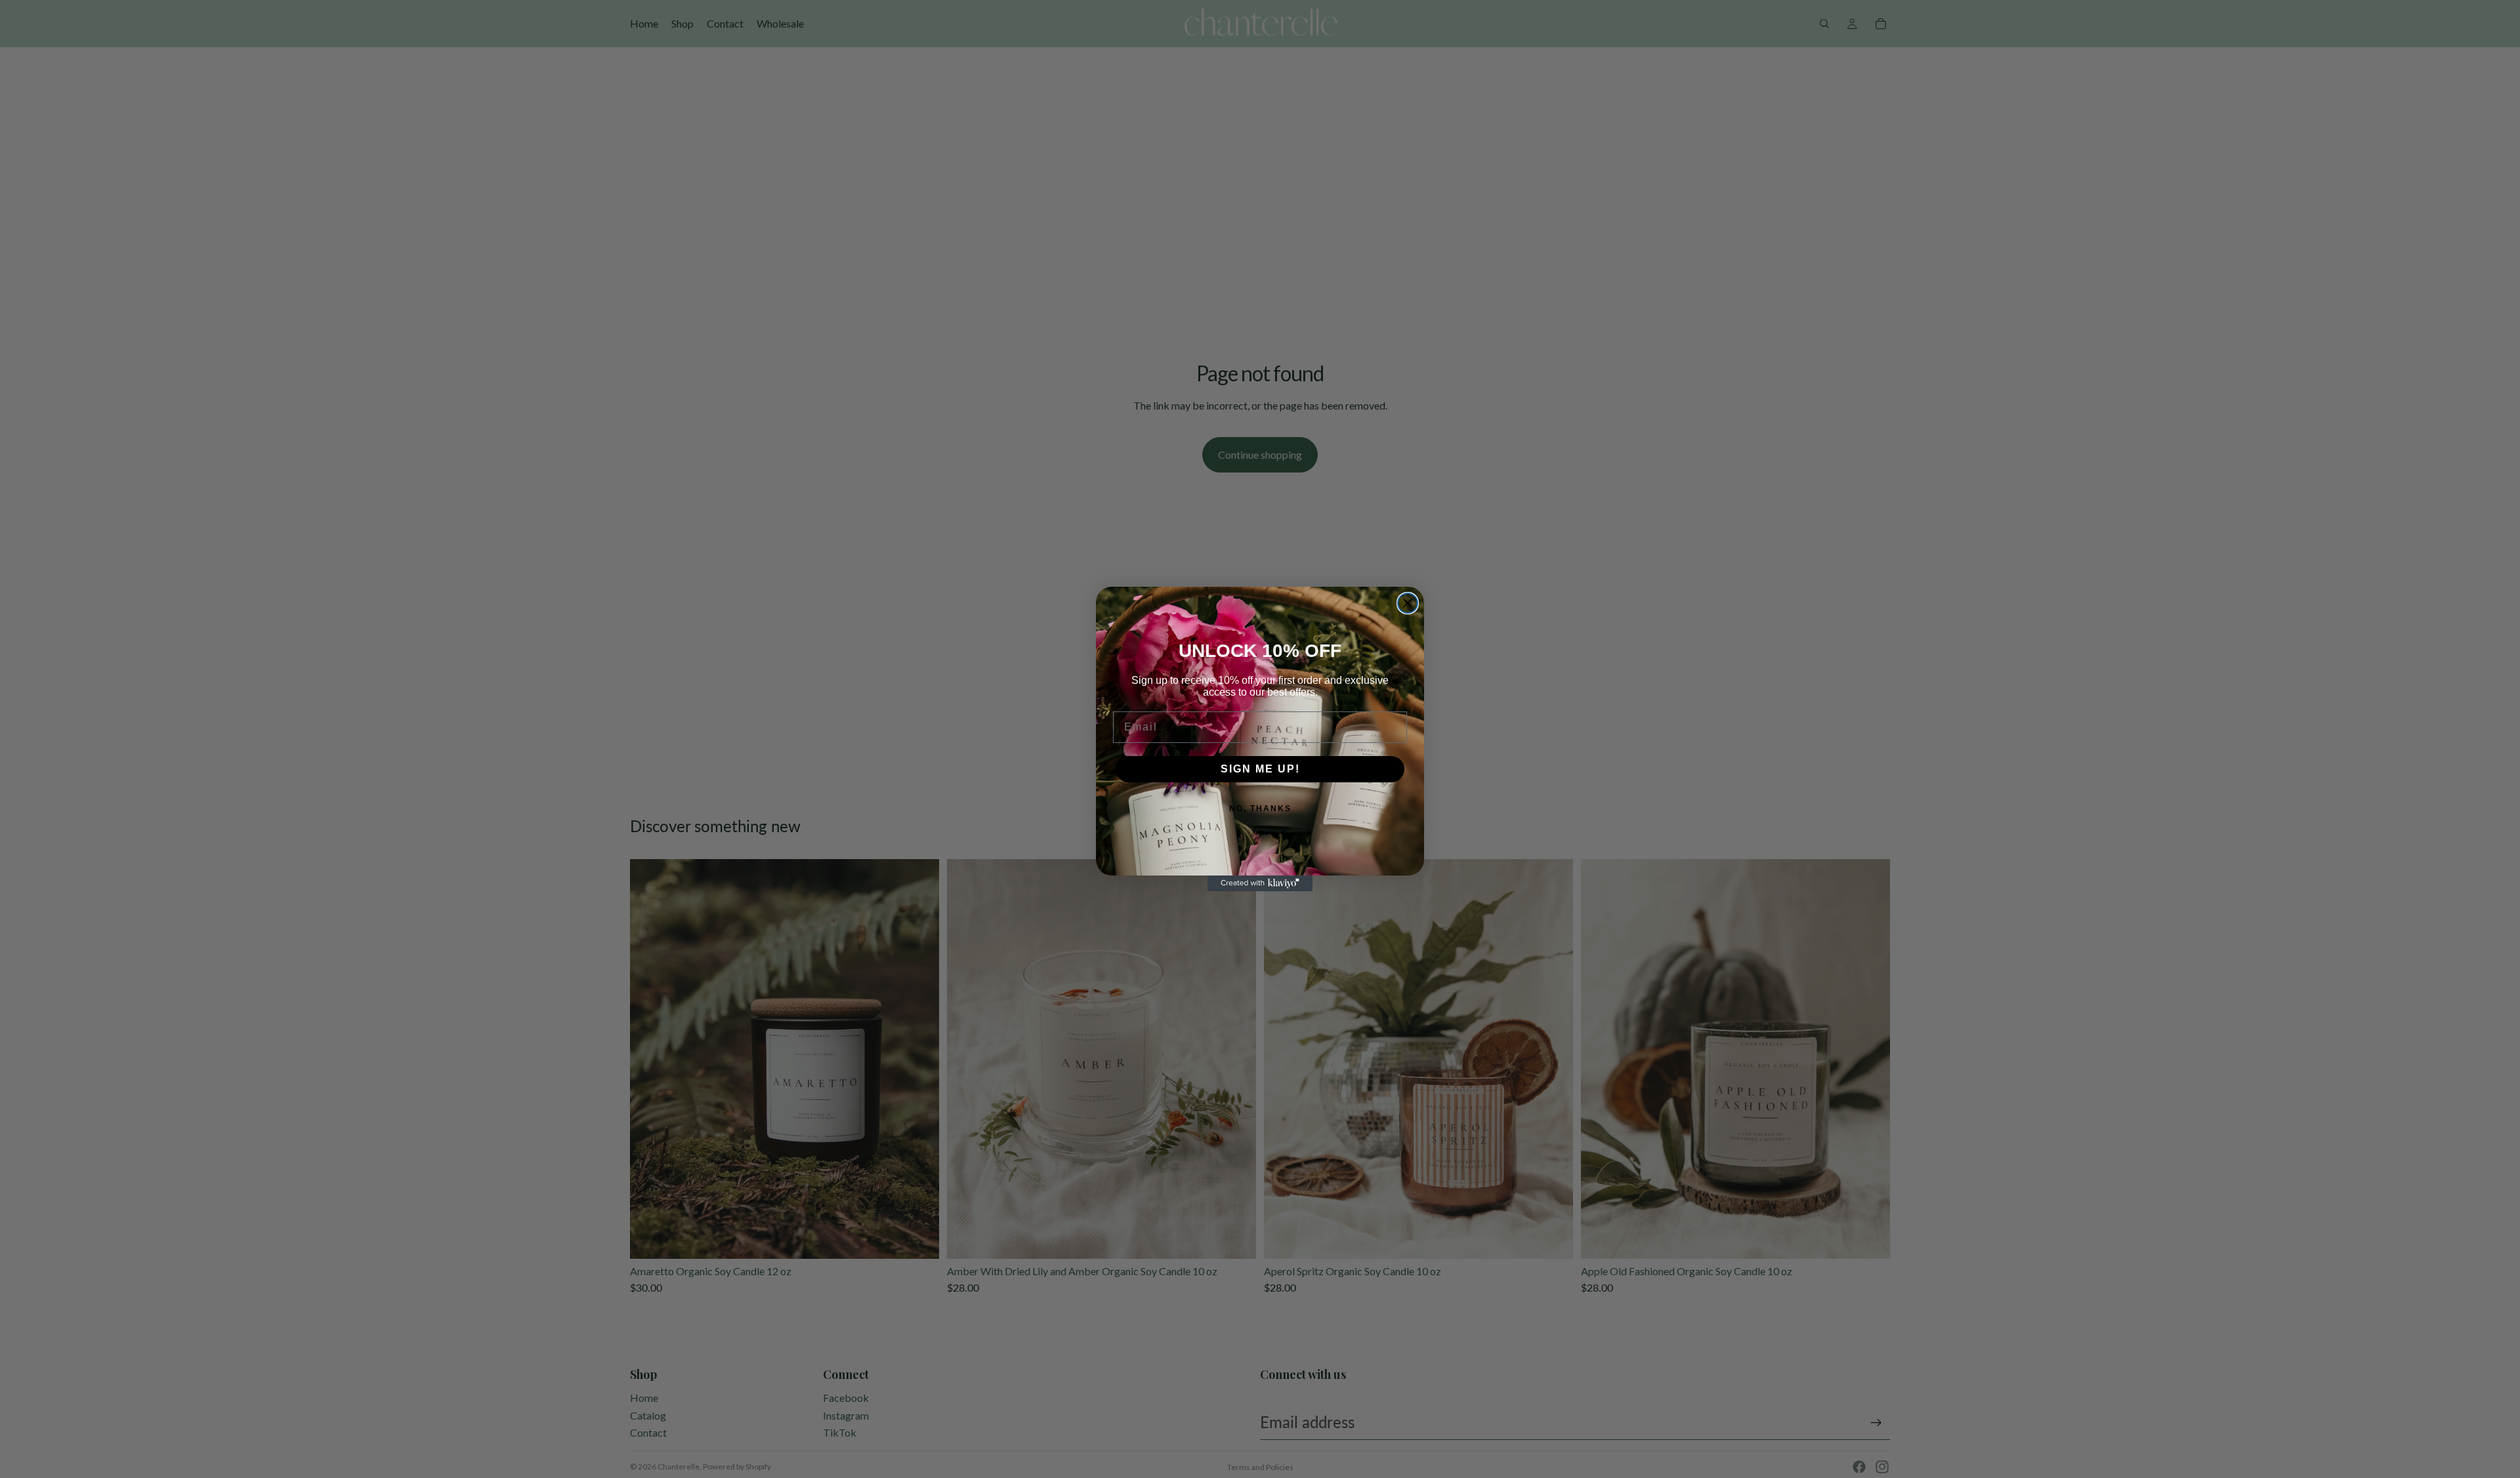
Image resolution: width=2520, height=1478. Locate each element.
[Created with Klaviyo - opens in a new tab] (1260, 883)
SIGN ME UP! (1260, 769)
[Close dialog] (1408, 603)
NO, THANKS (1260, 809)
